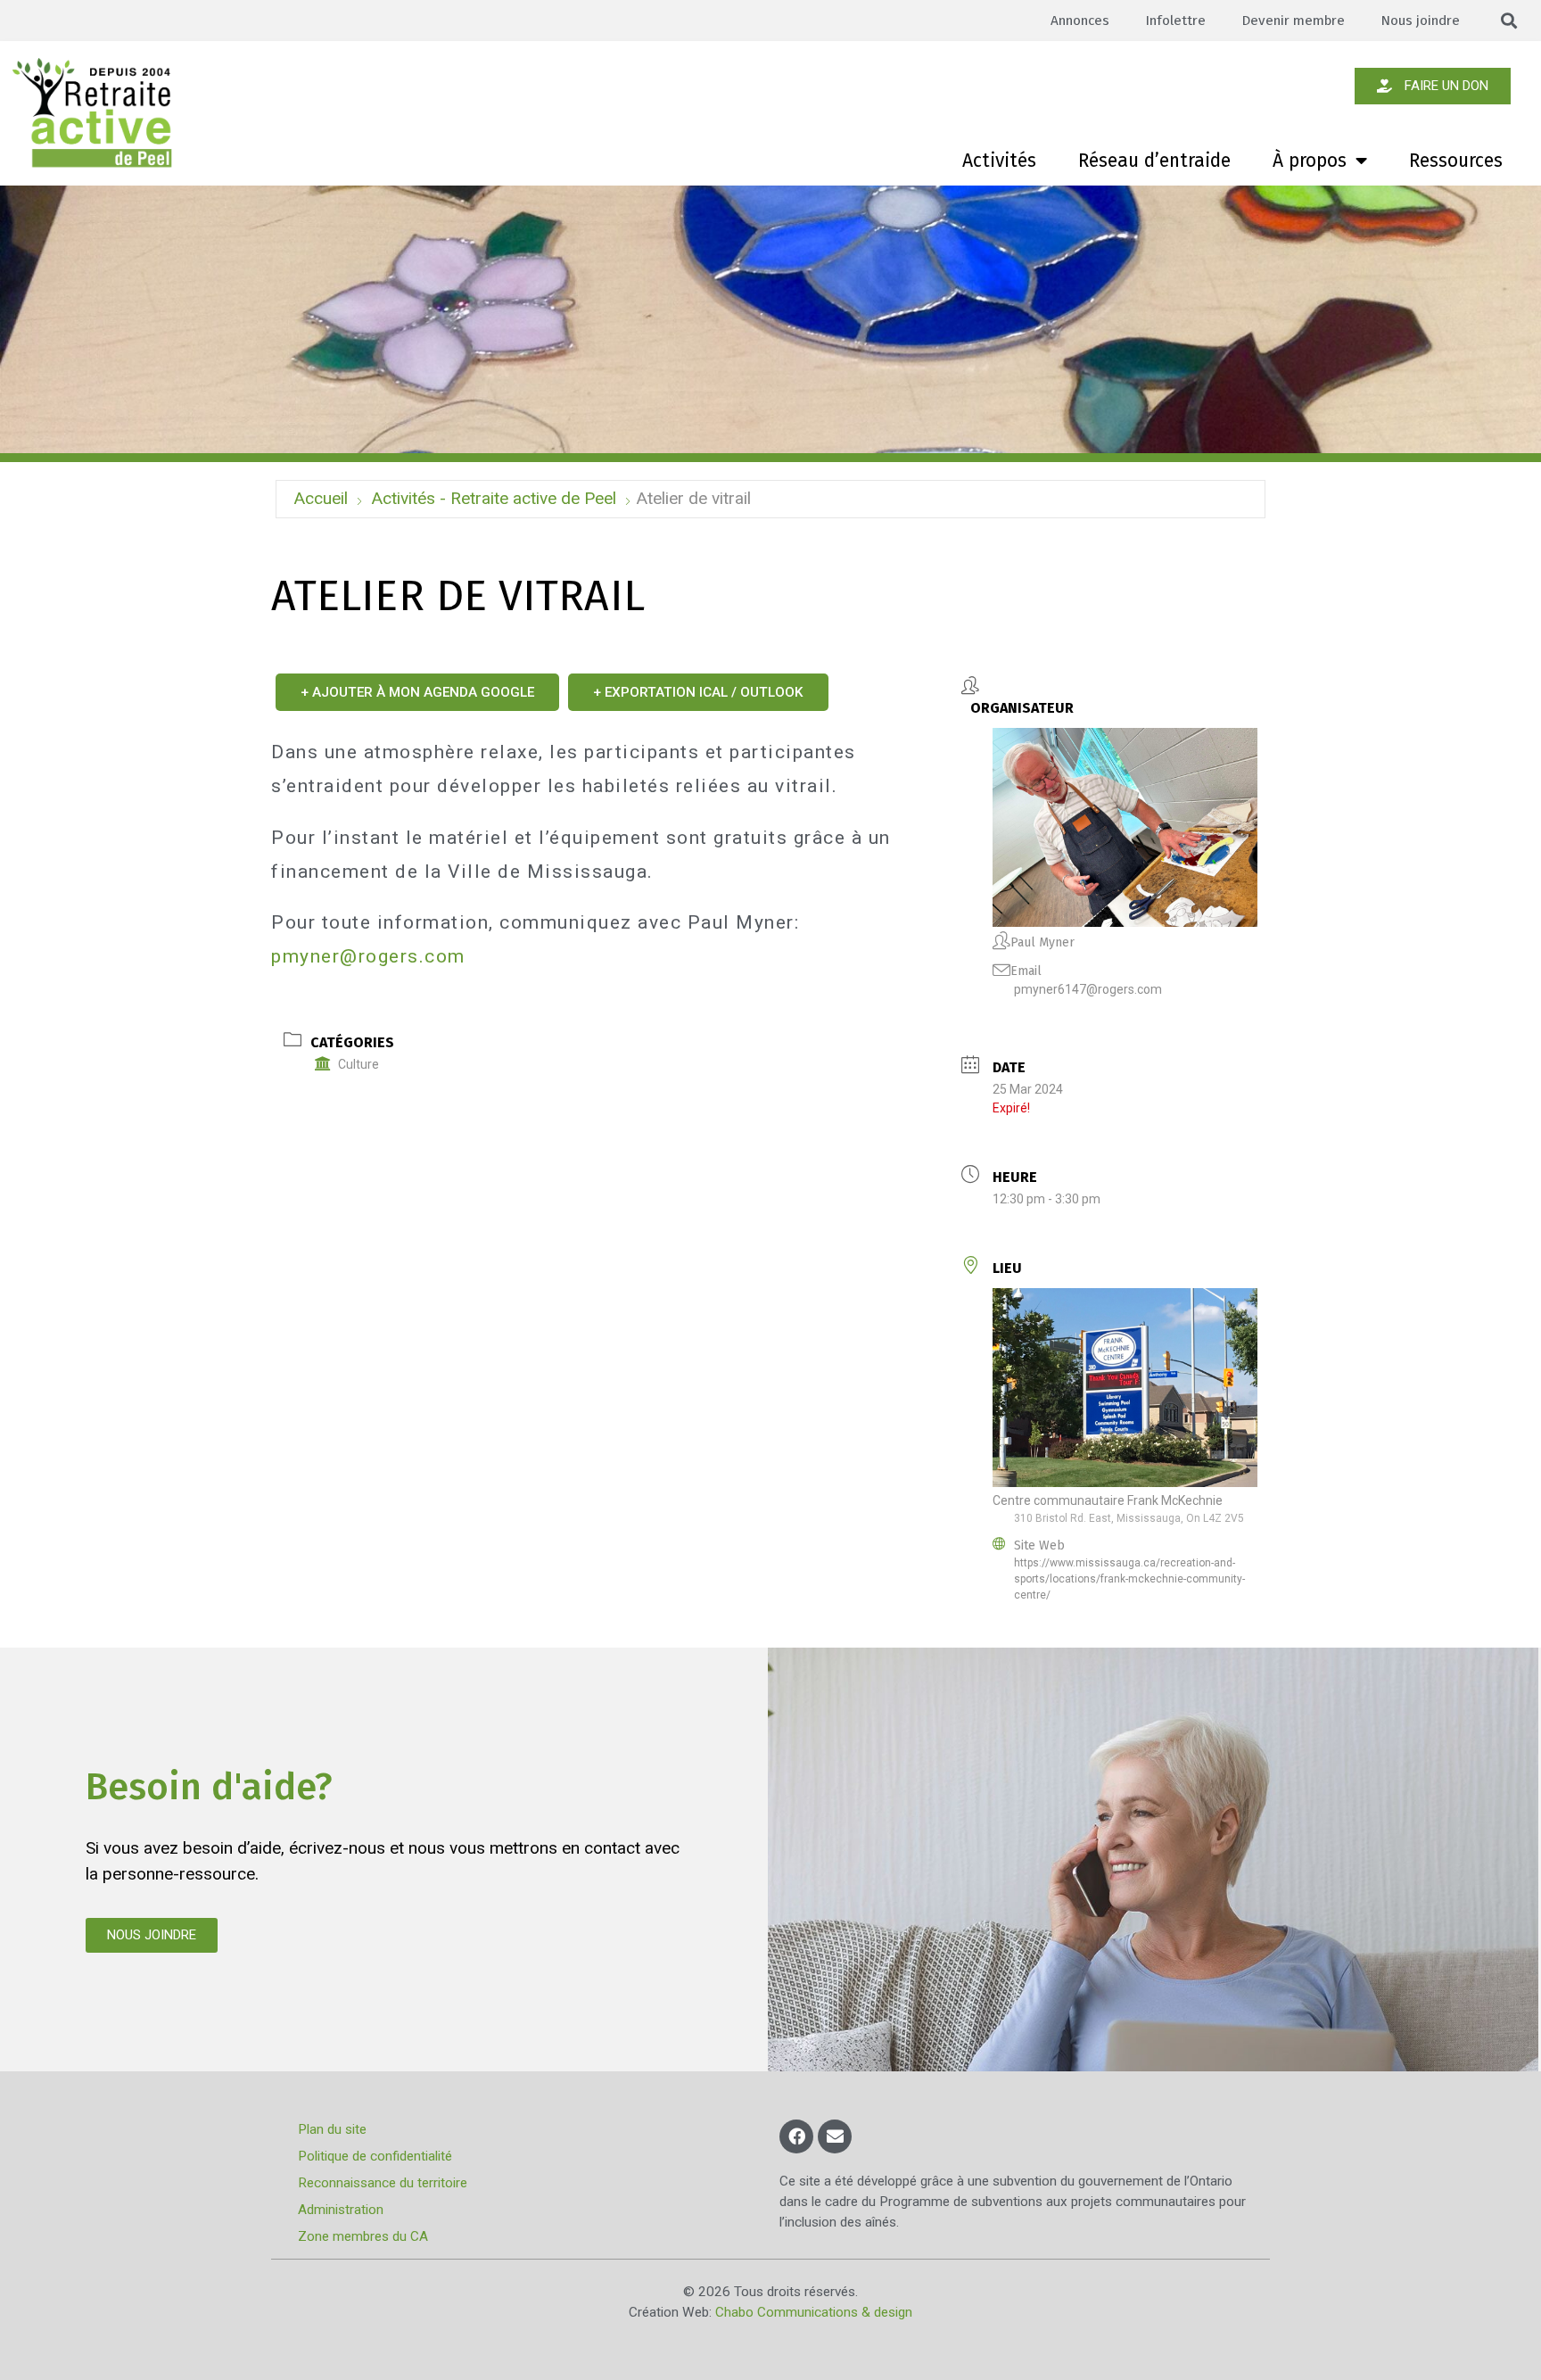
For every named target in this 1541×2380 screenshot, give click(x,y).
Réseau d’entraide (1154, 161)
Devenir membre (1293, 21)
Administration (341, 2210)
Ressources (1456, 161)
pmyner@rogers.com (368, 956)
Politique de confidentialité (375, 2156)
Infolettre (1175, 21)
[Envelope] (835, 2136)
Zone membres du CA (363, 2236)
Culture (358, 1064)
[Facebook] (796, 2136)
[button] (1509, 21)
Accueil (321, 498)
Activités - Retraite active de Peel (494, 498)
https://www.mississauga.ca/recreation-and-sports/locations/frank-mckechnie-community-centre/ (1129, 1579)
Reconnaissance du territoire (383, 2183)
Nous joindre (1420, 21)
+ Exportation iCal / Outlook (698, 692)
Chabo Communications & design (814, 2312)
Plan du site (332, 2129)
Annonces (1080, 21)
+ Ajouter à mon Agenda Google (417, 692)
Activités (999, 161)
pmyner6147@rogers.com (1088, 989)
